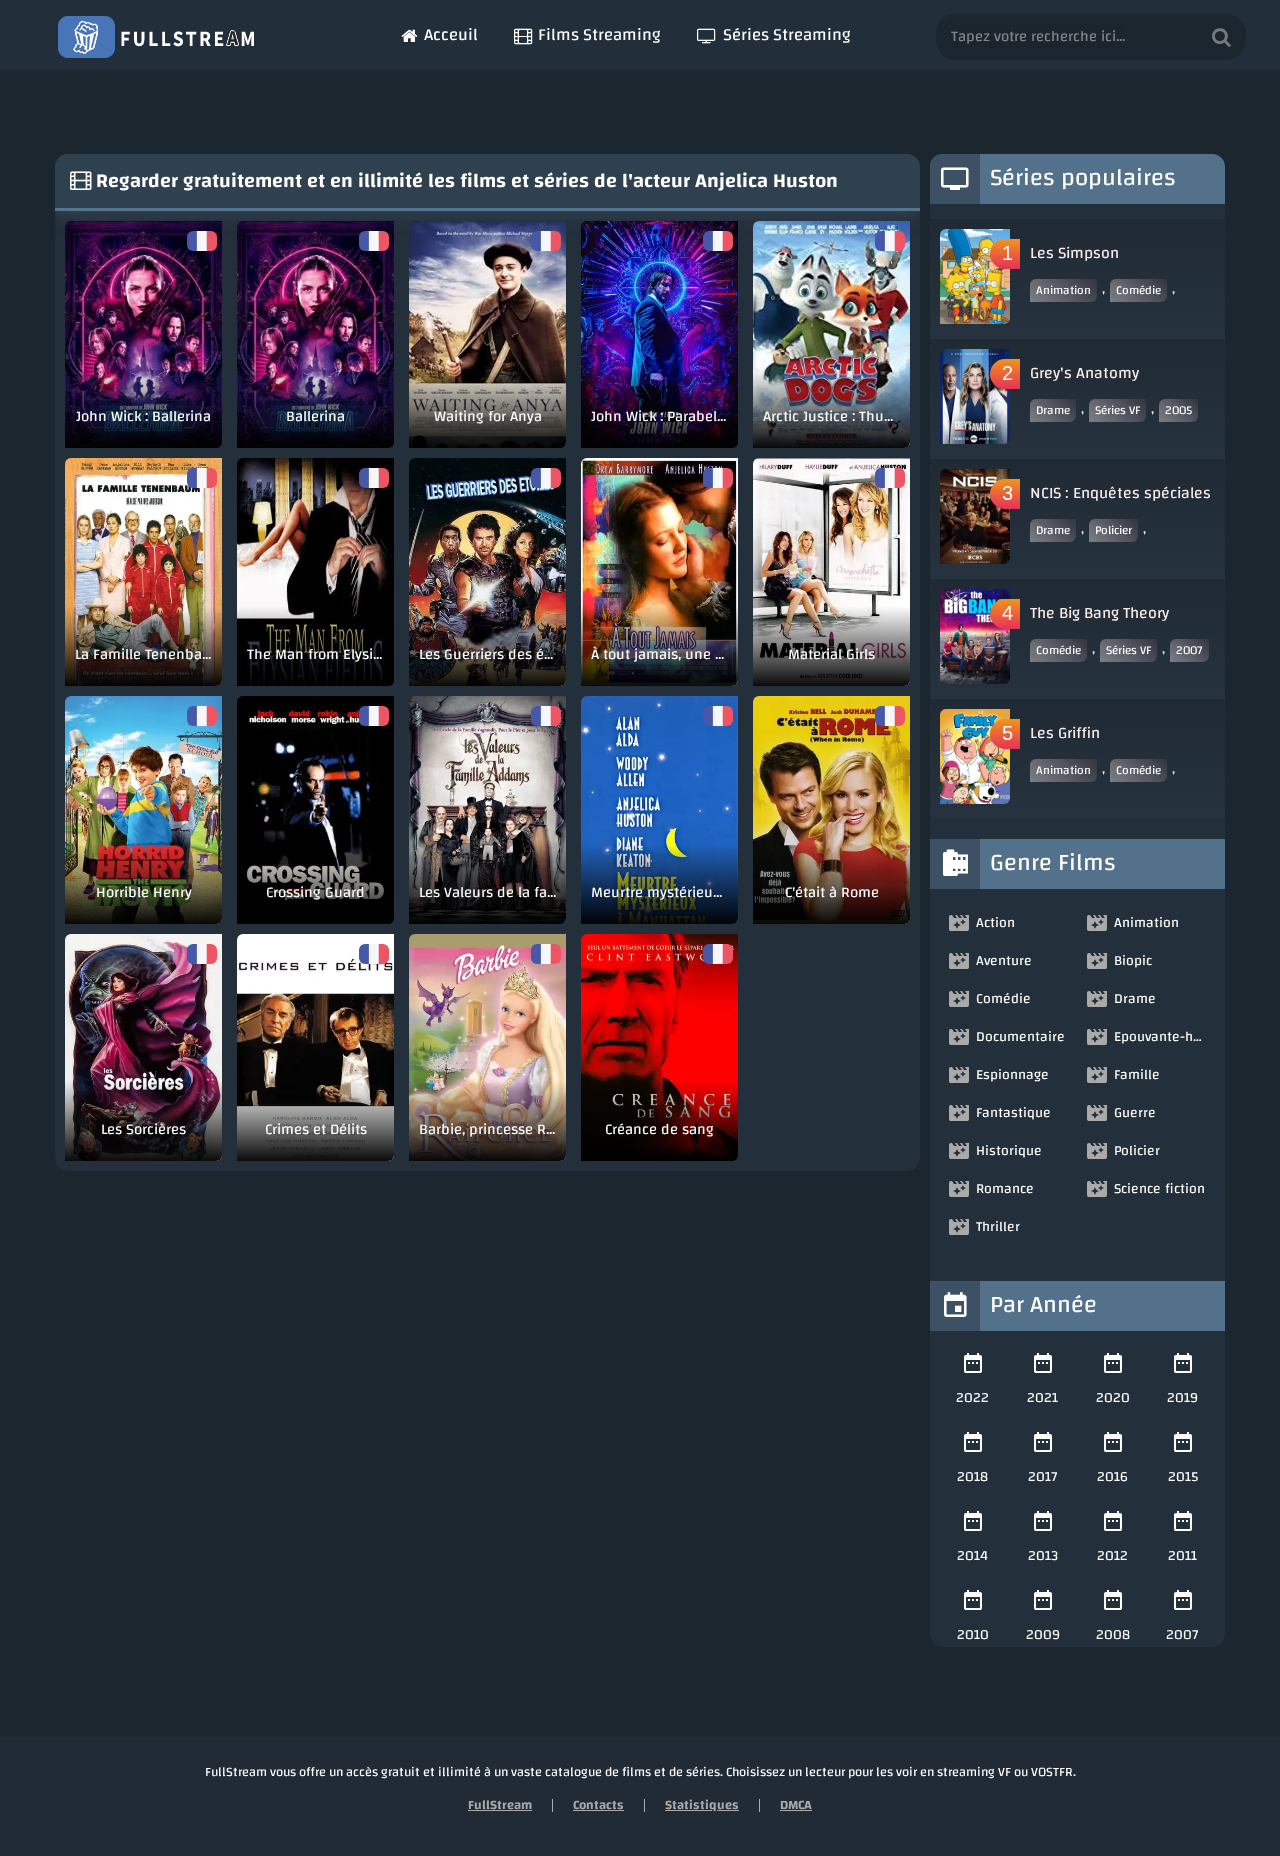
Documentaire (1020, 1037)
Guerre (1135, 1113)
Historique (1009, 1151)
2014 (972, 1556)
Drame (1053, 410)
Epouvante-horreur (1161, 1037)
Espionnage (1012, 1075)
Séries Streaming (787, 34)
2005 (1178, 410)
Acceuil (451, 34)
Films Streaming (599, 34)
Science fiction (1159, 1189)
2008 (1113, 1635)
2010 (973, 1635)
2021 (1042, 1398)
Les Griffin (1065, 733)
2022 (972, 1398)
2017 (1043, 1477)
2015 (1183, 1477)
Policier (1113, 530)
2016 (1112, 1477)
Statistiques (702, 1805)
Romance (1005, 1189)
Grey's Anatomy (1084, 373)
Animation (1063, 290)
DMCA (796, 1805)
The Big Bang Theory (1099, 613)
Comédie (1138, 290)
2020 (1113, 1398)
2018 (972, 1477)
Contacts (598, 1805)
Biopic (1133, 961)
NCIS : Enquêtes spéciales (1120, 493)
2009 (1043, 1635)
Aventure (1004, 961)
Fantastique (1013, 1113)
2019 (1182, 1398)
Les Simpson (1074, 253)
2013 (1043, 1556)
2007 (1189, 650)
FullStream (500, 1805)
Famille (1137, 1075)
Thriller (998, 1227)
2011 (1182, 1556)
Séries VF (1117, 410)
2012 (1112, 1556)
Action (995, 923)
